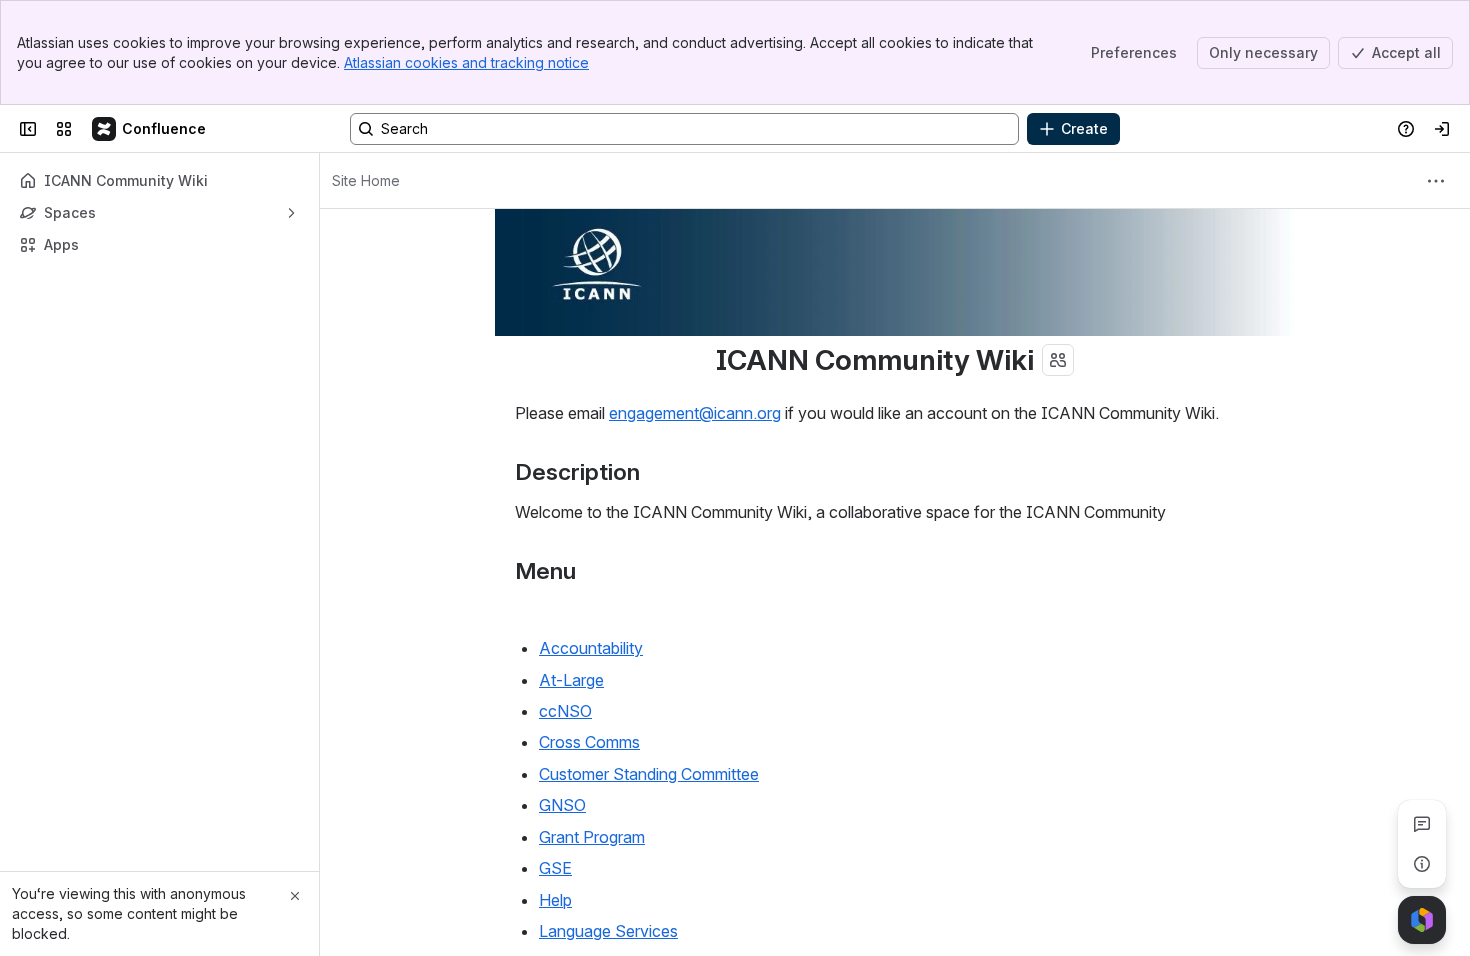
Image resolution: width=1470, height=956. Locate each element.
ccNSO (565, 711)
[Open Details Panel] (1422, 864)
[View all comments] (1422, 824)
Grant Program (592, 837)
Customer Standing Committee (649, 774)
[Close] (295, 896)
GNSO (562, 805)
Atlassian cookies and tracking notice (466, 62)
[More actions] (1436, 181)
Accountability (591, 648)
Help (555, 900)
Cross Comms (589, 742)
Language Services (608, 931)
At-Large (571, 680)
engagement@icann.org (695, 413)
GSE (555, 868)
